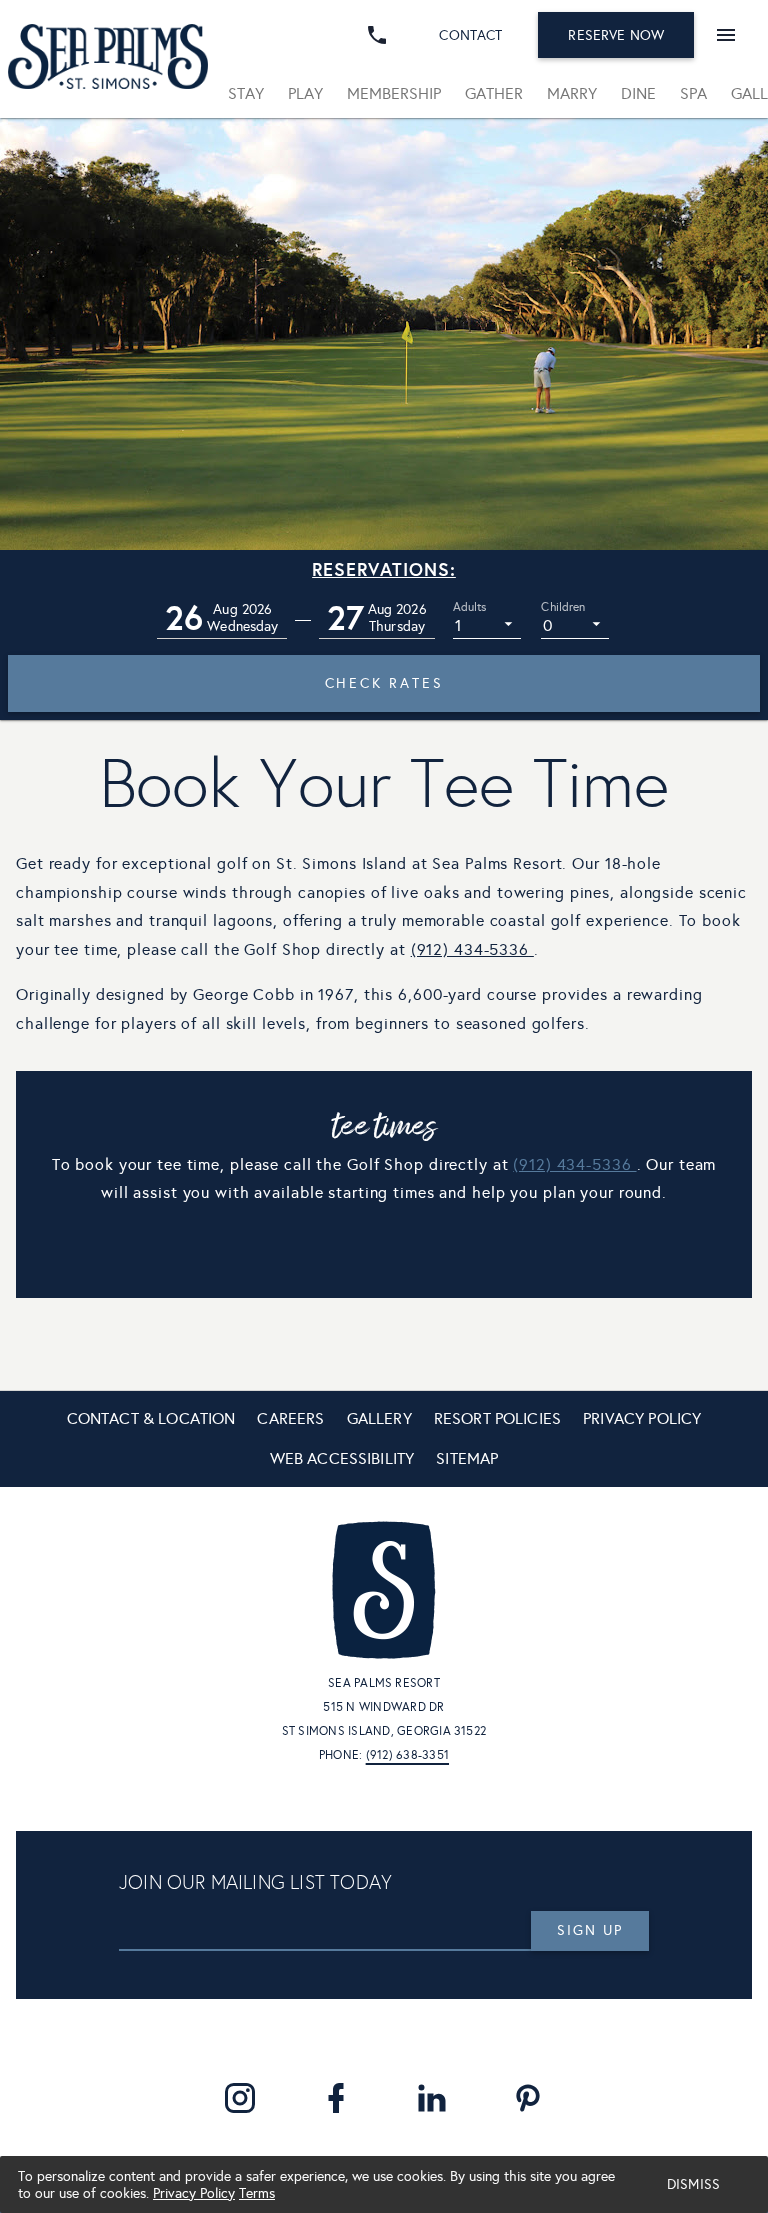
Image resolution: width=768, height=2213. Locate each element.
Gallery (379, 1418)
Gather (494, 93)
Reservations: (384, 569)
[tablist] (492, 94)
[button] (221, 618)
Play (305, 93)
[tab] (246, 94)
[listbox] (487, 624)
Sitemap (467, 1458)
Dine (638, 93)
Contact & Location (151, 1418)
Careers (290, 1418)
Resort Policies (497, 1418)
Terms (257, 2193)
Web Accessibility (342, 1458)
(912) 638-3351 (407, 1755)
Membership (394, 93)
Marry (572, 93)
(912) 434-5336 (470, 949)
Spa (693, 93)
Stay (246, 93)
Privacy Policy (194, 2193)
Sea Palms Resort (384, 1683)
